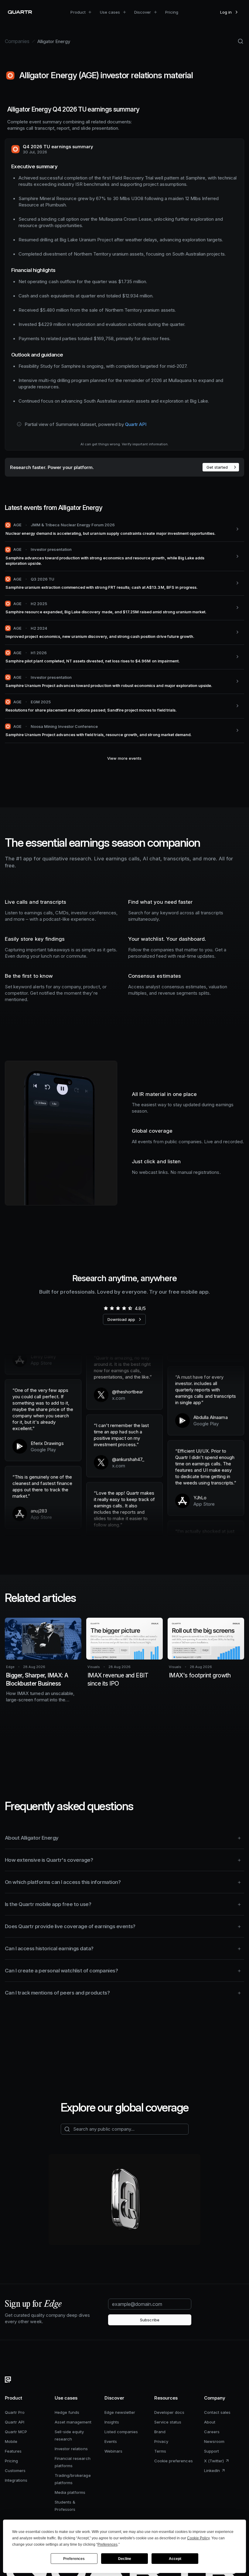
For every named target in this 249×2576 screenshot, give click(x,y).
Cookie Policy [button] (198, 2538)
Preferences (74, 2559)
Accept (175, 2559)
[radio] (106, 1308)
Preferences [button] (107, 2544)
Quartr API (136, 424)
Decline (125, 2559)
